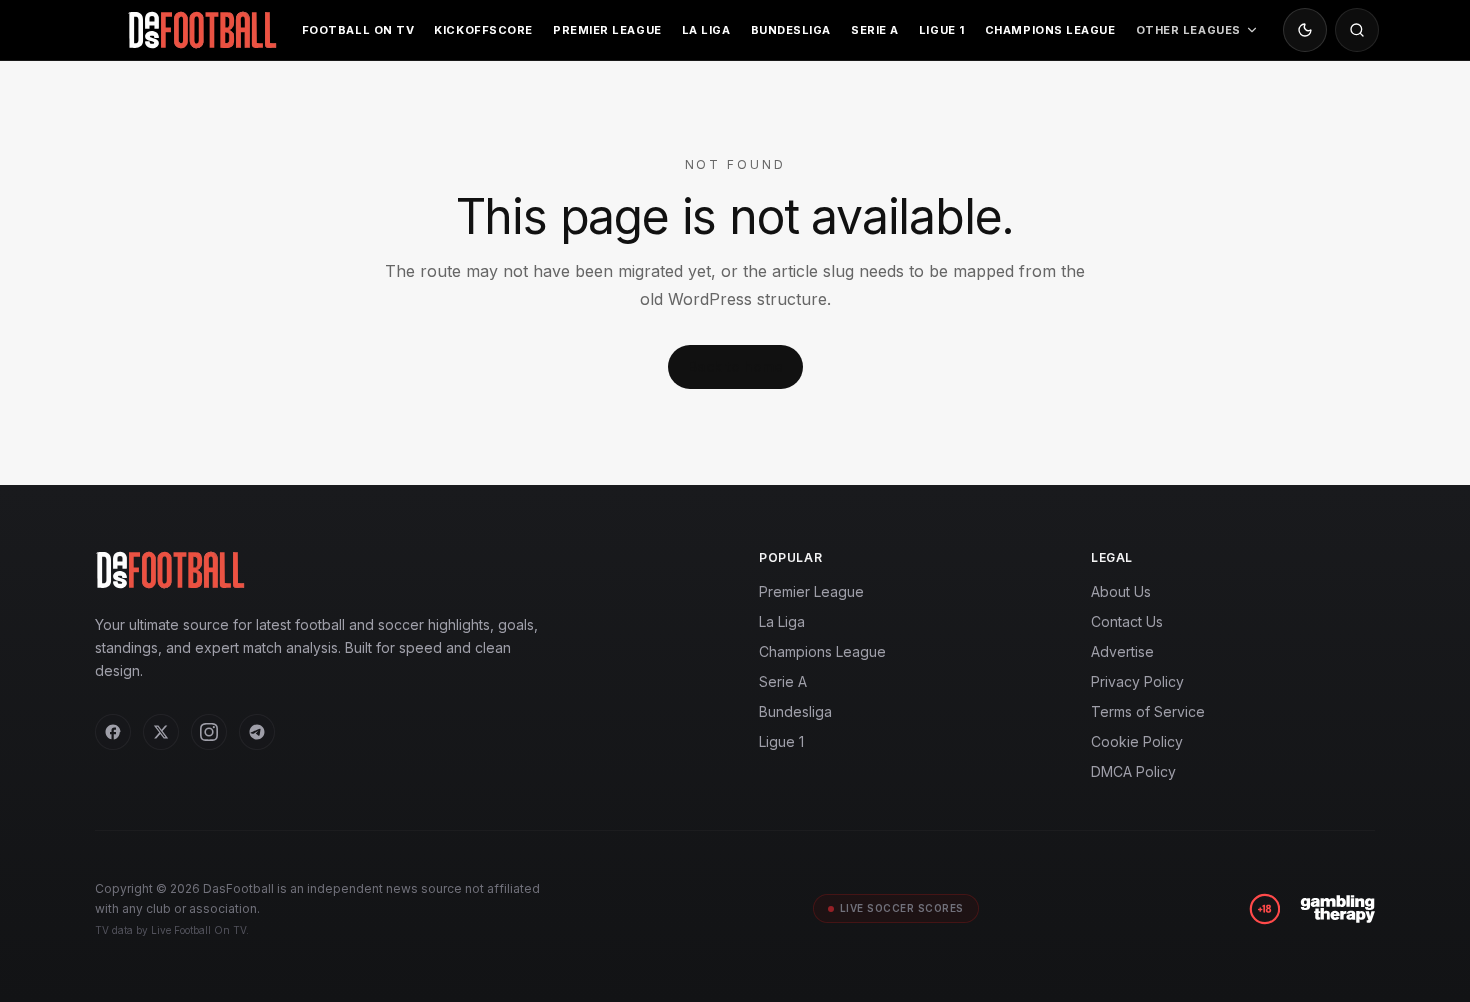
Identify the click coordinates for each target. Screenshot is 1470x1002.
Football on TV (358, 30)
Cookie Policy (1137, 741)
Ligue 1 (942, 30)
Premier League (607, 30)
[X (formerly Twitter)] (161, 732)
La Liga (706, 30)
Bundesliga (791, 30)
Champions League (1050, 30)
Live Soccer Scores (902, 908)
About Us (1121, 591)
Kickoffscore (483, 30)
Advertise (1122, 651)
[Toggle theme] (1305, 30)
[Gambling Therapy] (1337, 909)
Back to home (735, 366)
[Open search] (1357, 30)
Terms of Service (1148, 711)
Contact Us (1127, 621)
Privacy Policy (1137, 681)
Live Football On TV (198, 930)
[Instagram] (209, 732)
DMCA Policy (1133, 771)
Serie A (875, 30)
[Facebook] (113, 732)
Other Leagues (1188, 30)
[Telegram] (257, 732)
